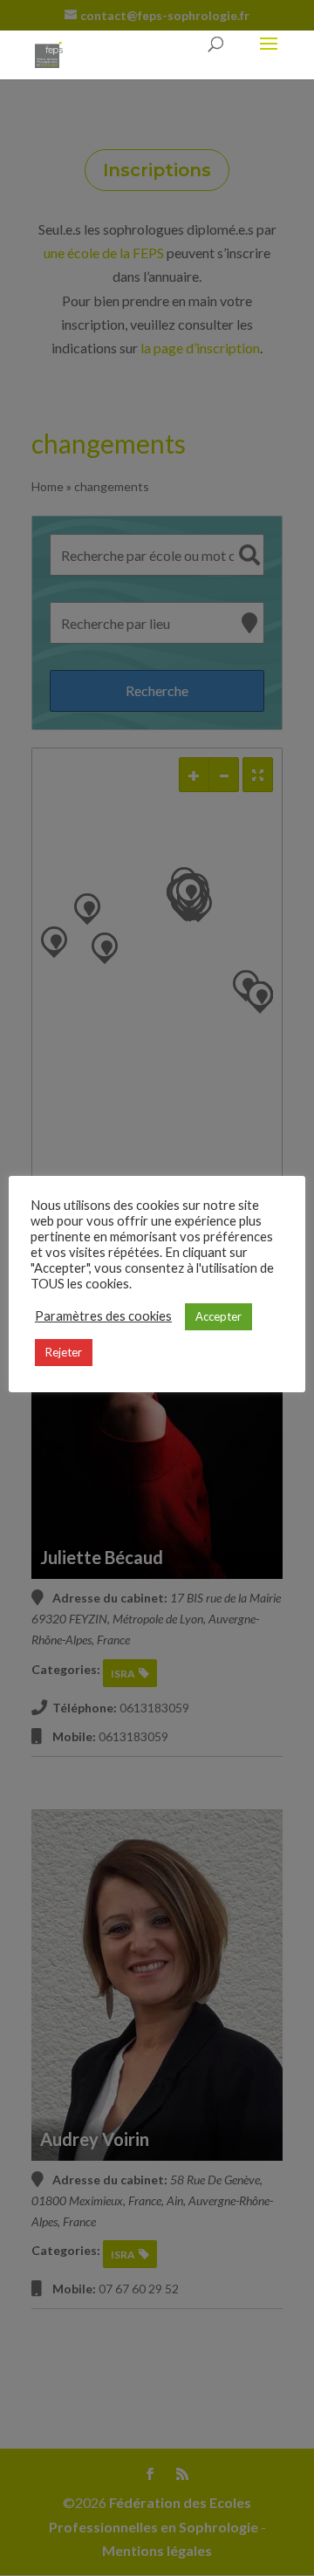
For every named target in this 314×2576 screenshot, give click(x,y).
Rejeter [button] (64, 1352)
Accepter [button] (218, 1316)
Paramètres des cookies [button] (103, 1316)
